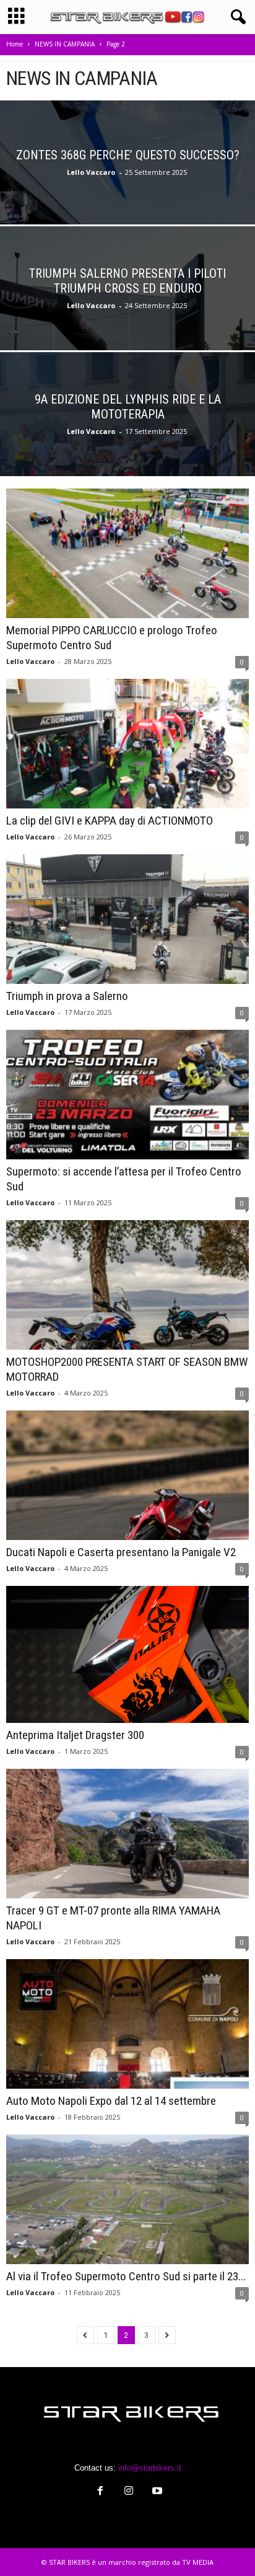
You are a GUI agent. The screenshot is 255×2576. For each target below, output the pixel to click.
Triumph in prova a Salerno (67, 996)
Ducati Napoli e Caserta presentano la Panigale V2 (121, 1552)
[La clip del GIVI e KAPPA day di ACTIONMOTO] (127, 744)
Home (15, 44)
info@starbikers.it (150, 2468)
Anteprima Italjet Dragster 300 (75, 1735)
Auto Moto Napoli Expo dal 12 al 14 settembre (111, 2101)
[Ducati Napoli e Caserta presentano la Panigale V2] (127, 1475)
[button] (236, 17)
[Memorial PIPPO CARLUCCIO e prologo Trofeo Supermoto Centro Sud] (127, 553)
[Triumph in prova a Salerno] (127, 919)
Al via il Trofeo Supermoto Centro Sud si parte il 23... (126, 2276)
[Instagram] (129, 2492)
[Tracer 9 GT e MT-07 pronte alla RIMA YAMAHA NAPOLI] (127, 1834)
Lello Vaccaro (91, 172)
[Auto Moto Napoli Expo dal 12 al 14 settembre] (127, 2024)
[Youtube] (156, 2492)
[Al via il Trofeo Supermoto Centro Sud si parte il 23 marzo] (127, 2199)
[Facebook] (100, 2492)
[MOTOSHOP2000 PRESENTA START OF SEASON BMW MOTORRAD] (127, 1285)
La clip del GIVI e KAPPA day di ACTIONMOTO (110, 821)
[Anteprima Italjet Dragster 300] (127, 1654)
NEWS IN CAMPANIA (65, 44)
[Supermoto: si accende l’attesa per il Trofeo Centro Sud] (127, 1095)
